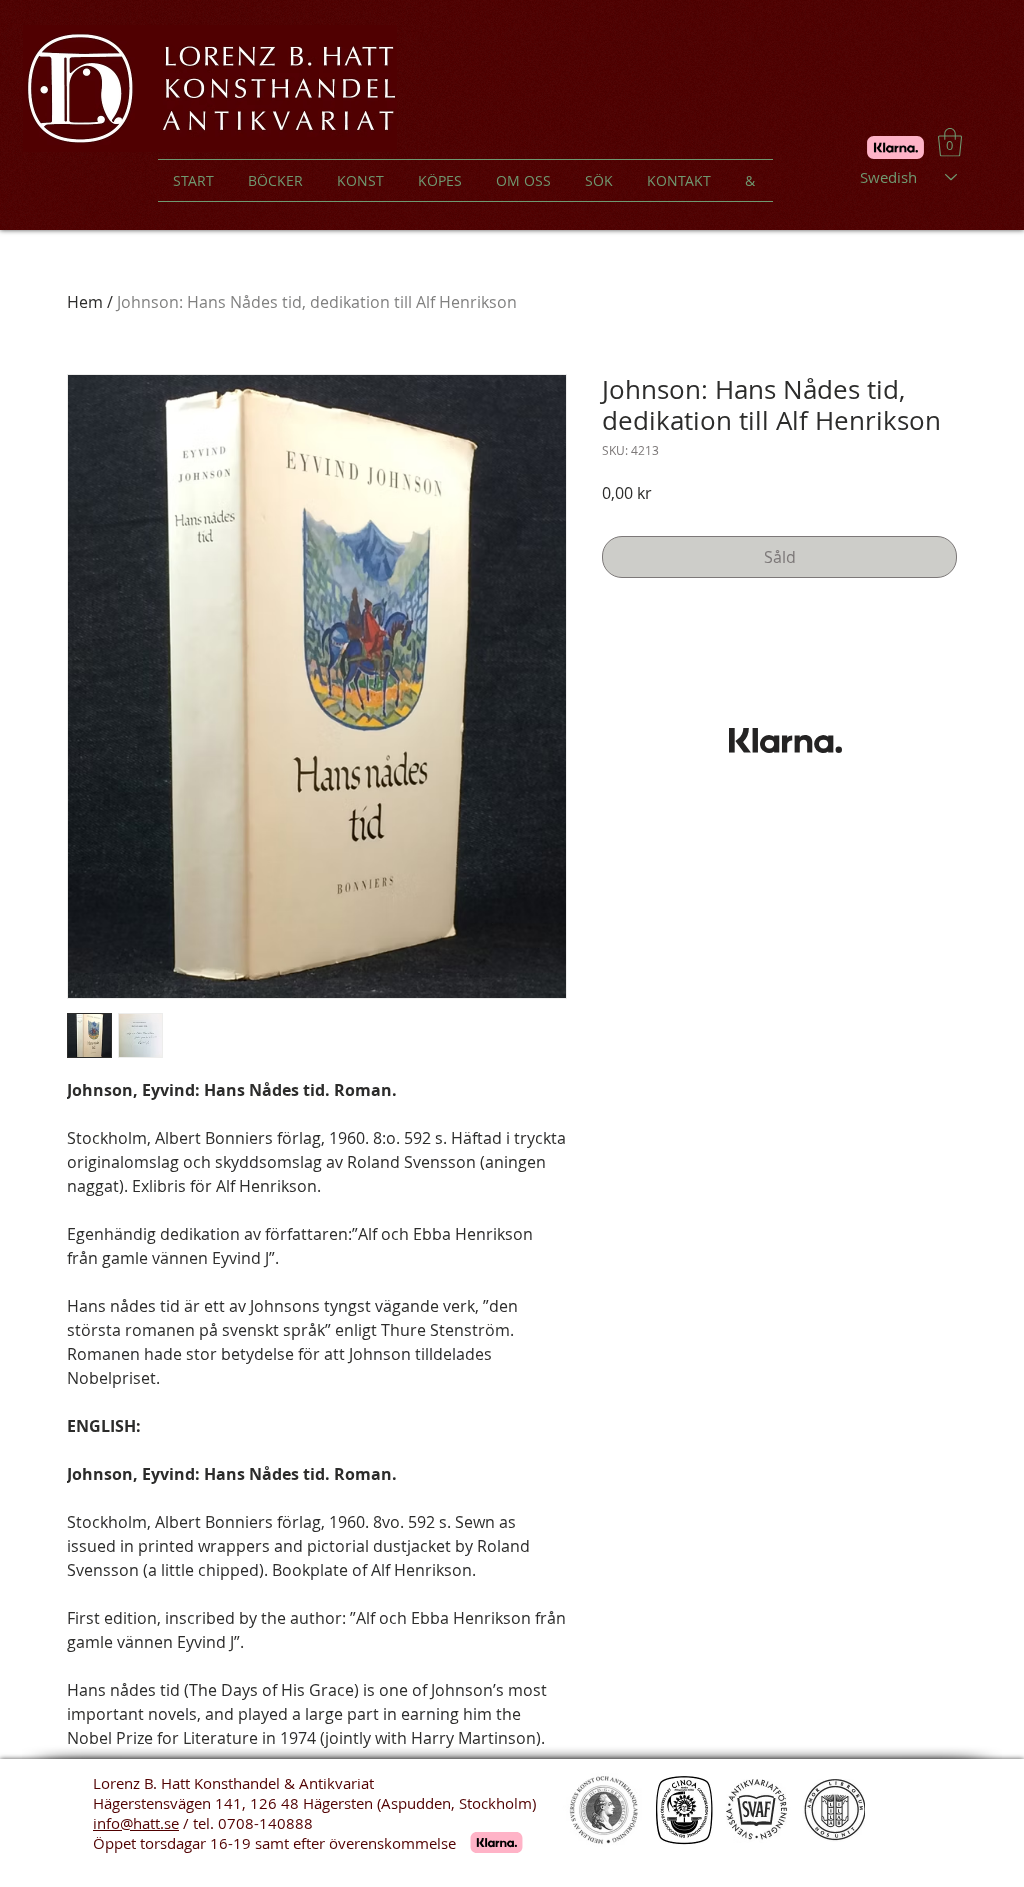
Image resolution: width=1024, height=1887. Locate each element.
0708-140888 (265, 1823)
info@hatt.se (136, 1823)
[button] (950, 142)
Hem (85, 302)
